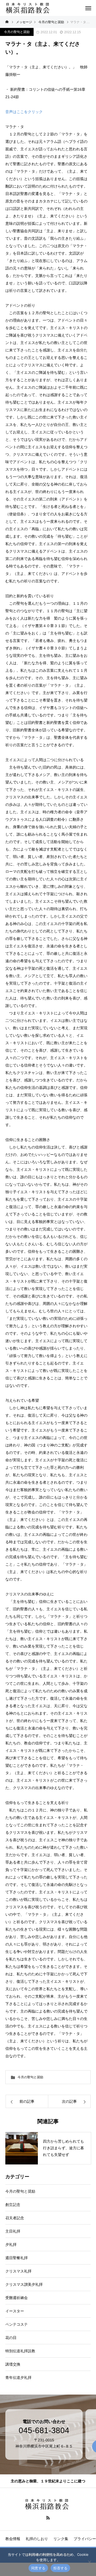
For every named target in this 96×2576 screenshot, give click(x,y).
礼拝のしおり (37, 2539)
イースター (15, 2311)
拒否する (60, 2568)
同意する (38, 2568)
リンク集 (61, 2539)
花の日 (11, 2338)
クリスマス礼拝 (18, 2271)
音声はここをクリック (24, 112)
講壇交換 (13, 2364)
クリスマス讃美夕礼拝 (24, 2284)
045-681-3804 (44, 2430)
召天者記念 (15, 2218)
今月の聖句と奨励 (17, 32)
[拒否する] (89, 2562)
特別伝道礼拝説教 (20, 2351)
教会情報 (13, 2539)
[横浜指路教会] (29, 8)
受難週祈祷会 (17, 2298)
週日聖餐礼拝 (17, 2258)
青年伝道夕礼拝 (18, 2378)
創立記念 (13, 2205)
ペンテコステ (17, 2324)
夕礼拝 (11, 2245)
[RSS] (48, 2517)
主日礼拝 (13, 2231)
